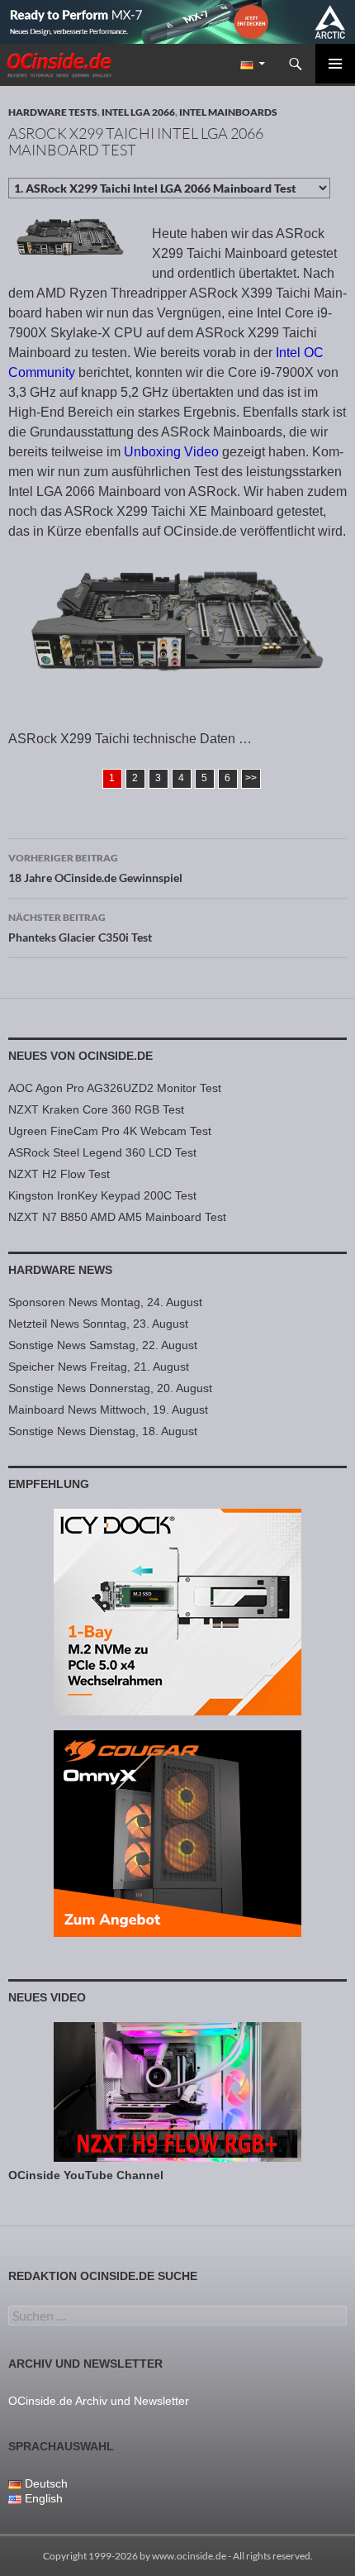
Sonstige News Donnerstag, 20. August (110, 1388)
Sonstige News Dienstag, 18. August (103, 1431)
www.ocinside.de (189, 2556)
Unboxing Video (171, 452)
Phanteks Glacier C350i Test (80, 928)
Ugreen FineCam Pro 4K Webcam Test (110, 1131)
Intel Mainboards (228, 112)
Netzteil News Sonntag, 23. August (98, 1324)
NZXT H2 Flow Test (59, 1174)
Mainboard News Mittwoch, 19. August (108, 1410)
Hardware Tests (53, 112)
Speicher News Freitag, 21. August (99, 1367)
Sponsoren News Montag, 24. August (105, 1302)
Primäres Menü (335, 64)
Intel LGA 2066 (138, 112)
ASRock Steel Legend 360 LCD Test (102, 1152)
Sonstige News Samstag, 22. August (103, 1345)
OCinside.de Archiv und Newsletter (99, 2401)
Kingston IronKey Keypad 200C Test (102, 1195)
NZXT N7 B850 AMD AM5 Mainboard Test (117, 1217)
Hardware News (60, 1270)
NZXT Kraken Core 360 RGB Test (96, 1109)
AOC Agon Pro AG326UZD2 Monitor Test (115, 1088)
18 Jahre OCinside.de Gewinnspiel (95, 868)
